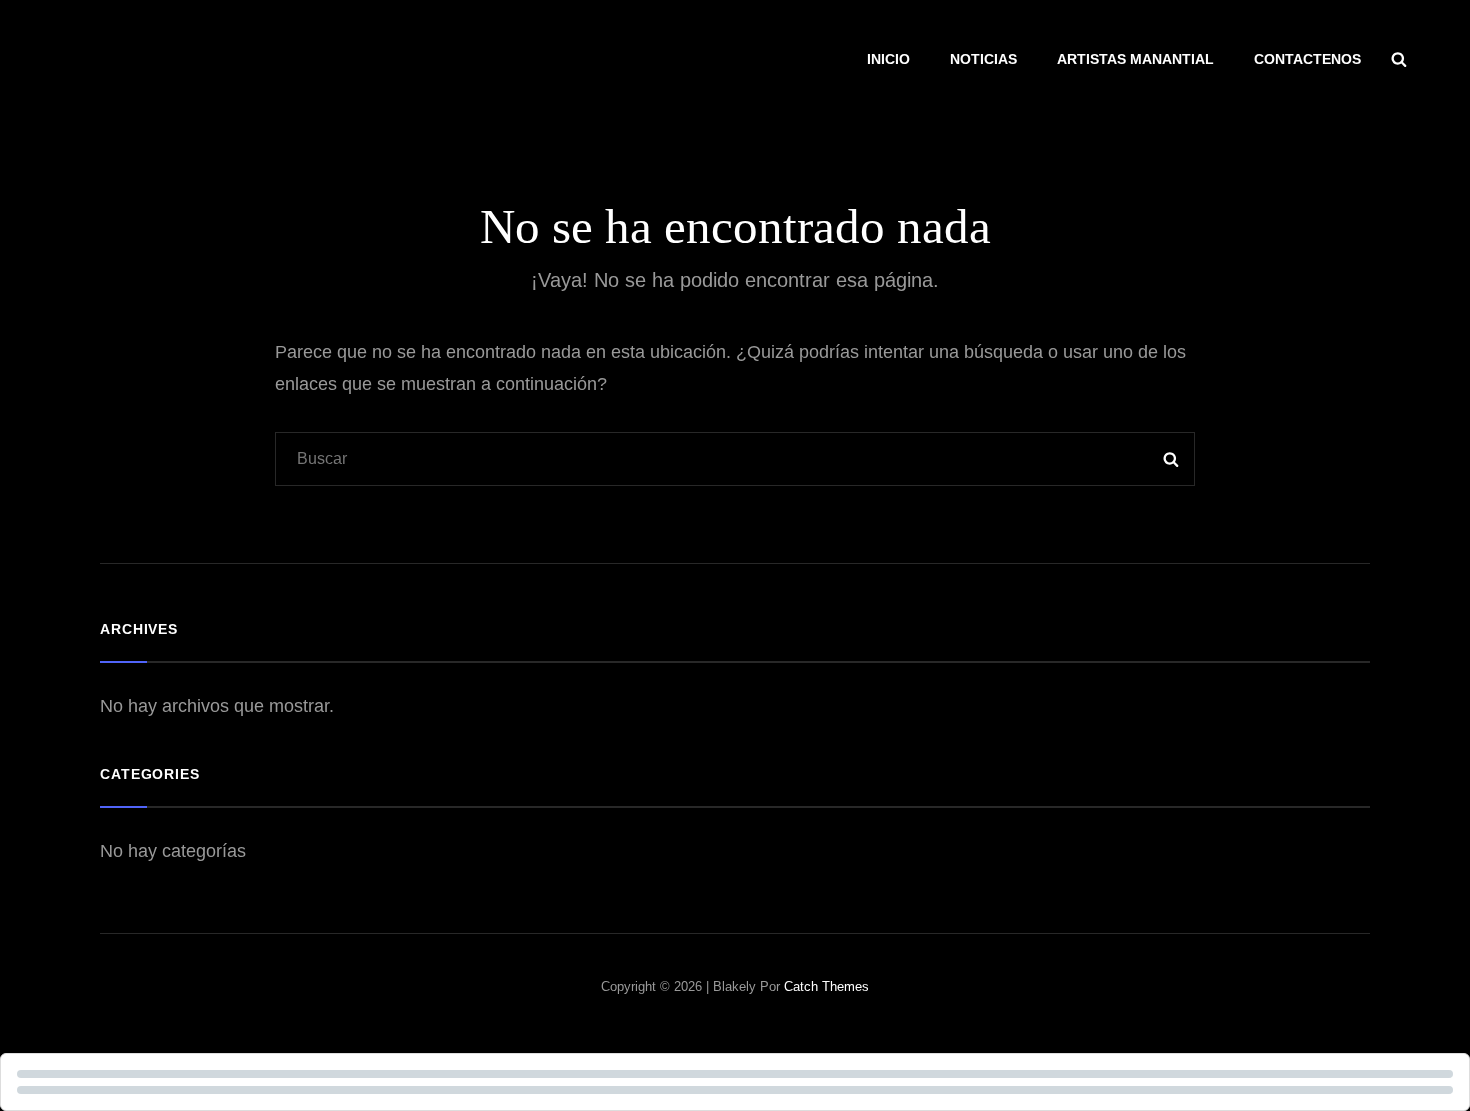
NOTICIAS (983, 59)
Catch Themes (826, 986)
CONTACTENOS (1307, 59)
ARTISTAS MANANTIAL (1135, 59)
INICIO (888, 59)
